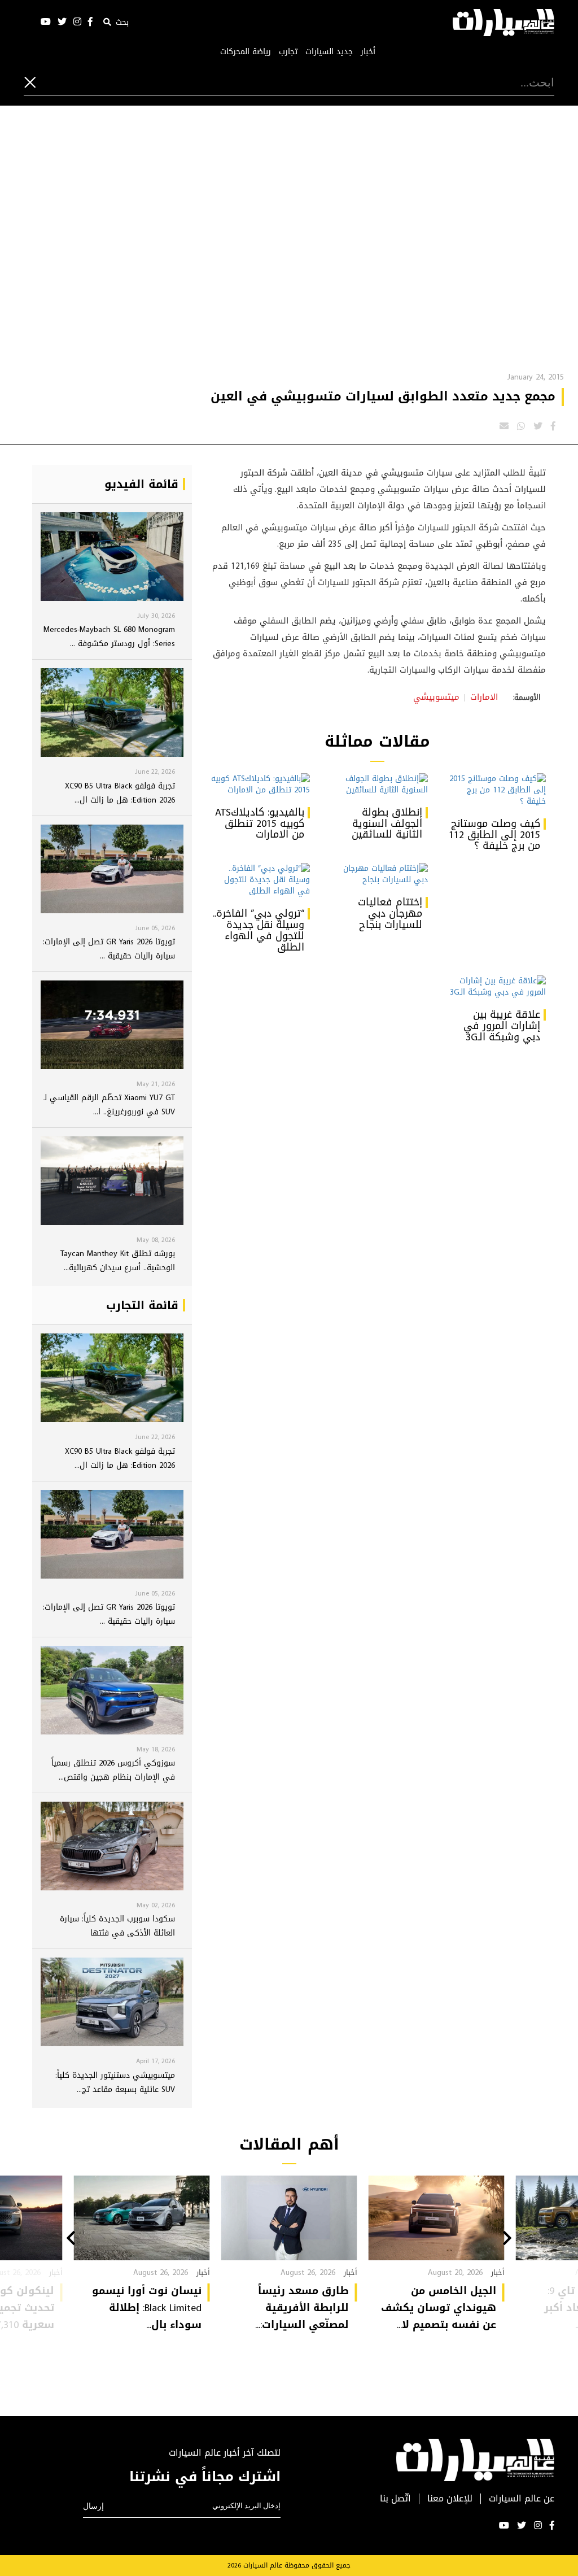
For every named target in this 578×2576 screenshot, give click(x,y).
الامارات (484, 697)
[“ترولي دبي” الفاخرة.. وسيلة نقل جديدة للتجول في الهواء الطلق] (259, 880)
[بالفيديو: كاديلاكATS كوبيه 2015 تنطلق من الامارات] (259, 784)
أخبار (368, 52)
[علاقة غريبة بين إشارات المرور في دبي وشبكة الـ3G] (495, 987)
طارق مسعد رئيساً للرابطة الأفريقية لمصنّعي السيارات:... (302, 2308)
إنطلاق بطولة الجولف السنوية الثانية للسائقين (387, 823)
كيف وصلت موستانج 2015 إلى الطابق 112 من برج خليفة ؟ (494, 835)
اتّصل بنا (395, 2499)
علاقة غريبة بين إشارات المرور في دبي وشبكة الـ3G (502, 1026)
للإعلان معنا (450, 2499)
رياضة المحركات (246, 52)
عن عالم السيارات (522, 2499)
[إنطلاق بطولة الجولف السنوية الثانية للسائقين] (377, 784)
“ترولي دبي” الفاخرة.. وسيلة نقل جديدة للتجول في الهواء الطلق (259, 930)
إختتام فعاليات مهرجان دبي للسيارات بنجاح (390, 913)
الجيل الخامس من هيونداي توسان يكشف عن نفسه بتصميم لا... (439, 2308)
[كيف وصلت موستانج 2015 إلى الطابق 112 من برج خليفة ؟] (495, 790)
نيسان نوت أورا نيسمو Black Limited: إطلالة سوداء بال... (147, 2308)
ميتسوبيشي (436, 697)
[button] (507, 2239)
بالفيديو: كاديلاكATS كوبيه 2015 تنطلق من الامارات (260, 823)
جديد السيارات (329, 52)
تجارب (288, 52)
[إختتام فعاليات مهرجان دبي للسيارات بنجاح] (377, 874)
